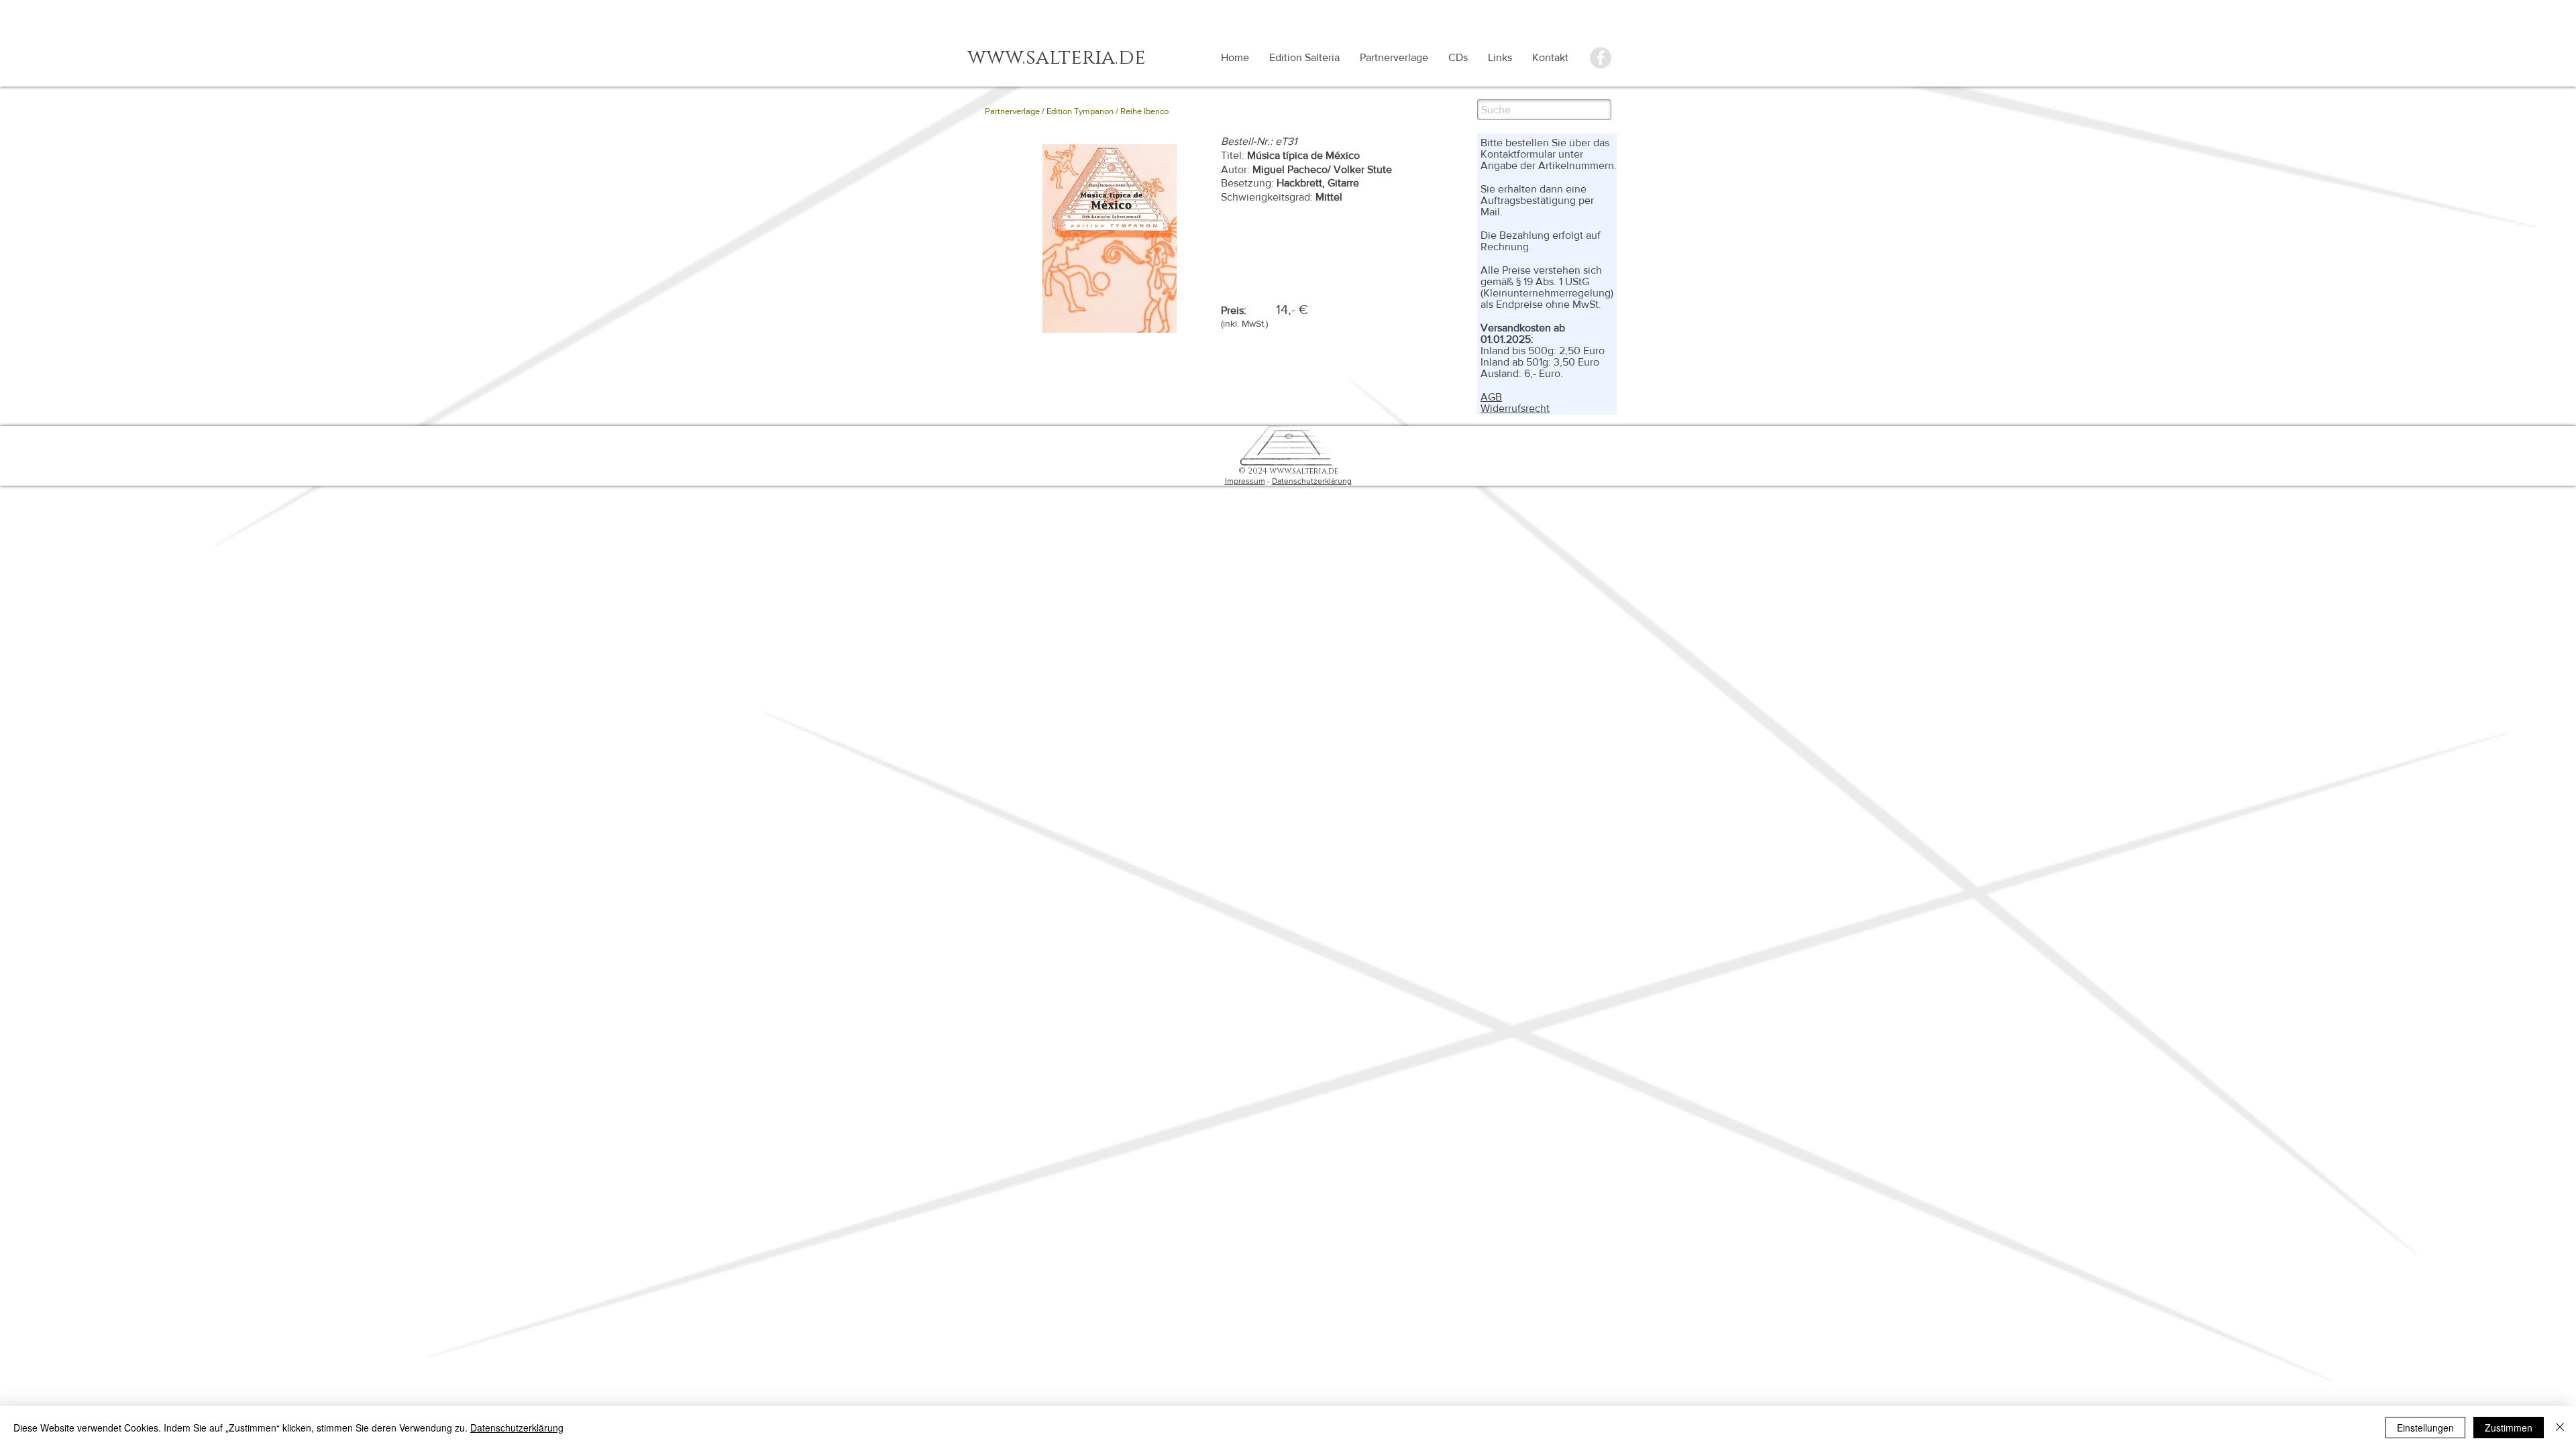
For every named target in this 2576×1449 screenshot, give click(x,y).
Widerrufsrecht (1515, 408)
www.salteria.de (1304, 471)
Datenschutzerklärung (1312, 481)
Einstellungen (2425, 1428)
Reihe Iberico (1144, 111)
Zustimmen (2509, 1428)
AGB (1491, 397)
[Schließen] (2560, 1428)
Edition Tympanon (1080, 111)
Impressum (1245, 481)
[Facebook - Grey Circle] (1601, 58)
